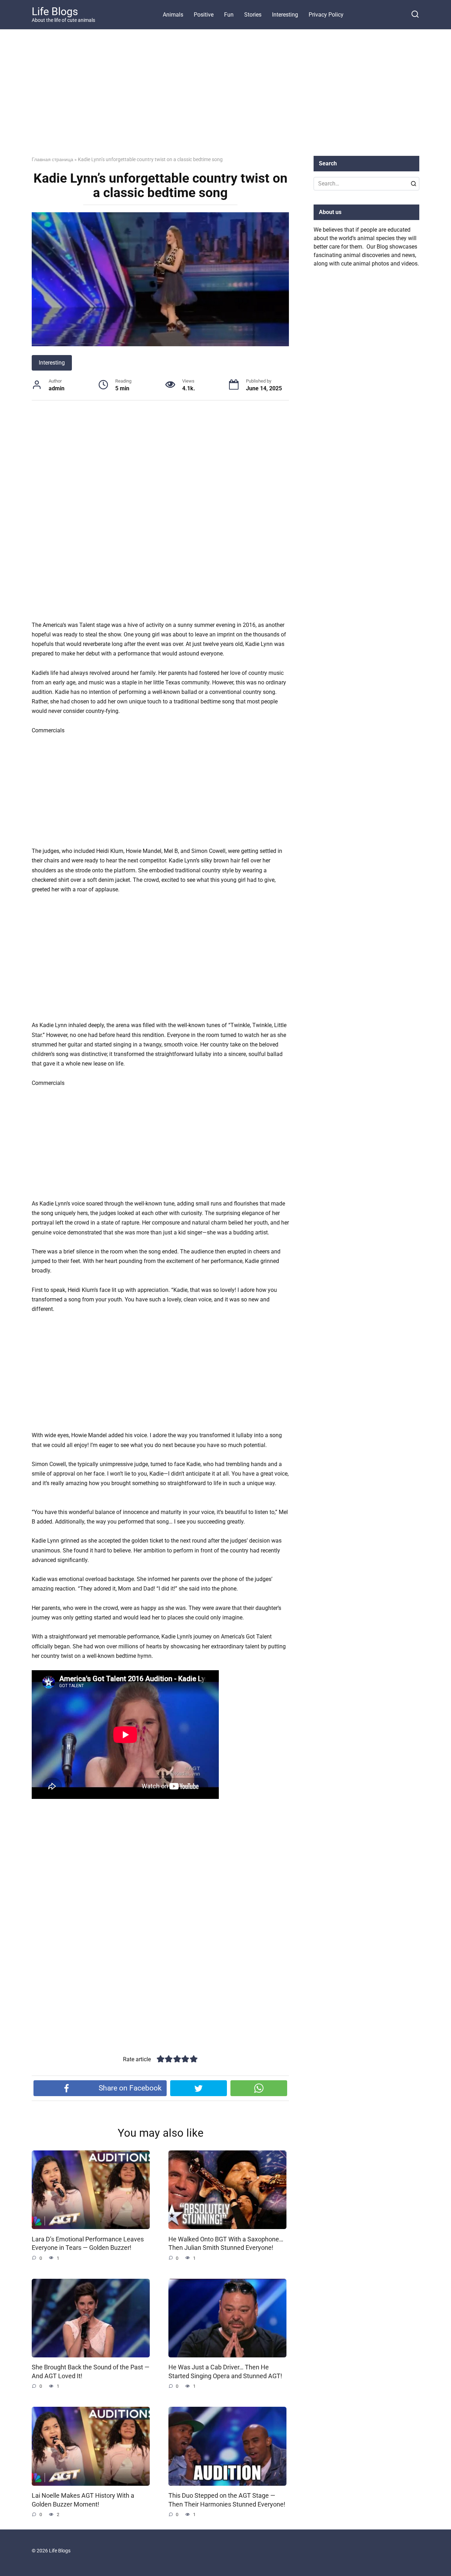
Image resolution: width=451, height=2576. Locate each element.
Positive (204, 15)
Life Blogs (55, 11)
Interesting (285, 15)
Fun (229, 15)
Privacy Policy (326, 15)
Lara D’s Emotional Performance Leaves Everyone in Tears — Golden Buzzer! (88, 2243)
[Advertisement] (225, 98)
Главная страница (52, 159)
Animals (173, 15)
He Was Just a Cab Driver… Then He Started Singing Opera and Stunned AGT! (225, 2372)
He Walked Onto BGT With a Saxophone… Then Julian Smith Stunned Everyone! (226, 2243)
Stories (253, 15)
